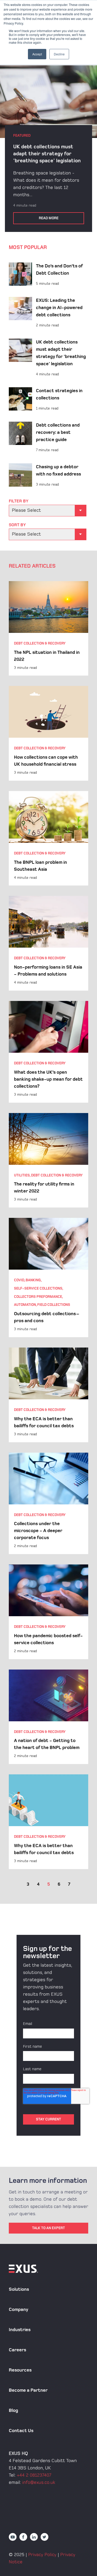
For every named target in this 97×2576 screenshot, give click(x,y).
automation (25, 1305)
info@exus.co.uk (39, 2482)
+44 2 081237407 (34, 2475)
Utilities (22, 1175)
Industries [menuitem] (20, 2330)
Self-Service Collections (38, 1288)
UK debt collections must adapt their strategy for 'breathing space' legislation (47, 154)
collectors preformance (38, 1297)
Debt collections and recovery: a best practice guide (58, 432)
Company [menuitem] (18, 2310)
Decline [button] (59, 54)
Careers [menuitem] (17, 2350)
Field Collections (54, 1305)
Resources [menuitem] (20, 2370)
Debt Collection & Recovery (40, 643)
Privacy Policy (42, 2555)
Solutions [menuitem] (19, 2289)
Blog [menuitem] (13, 2410)
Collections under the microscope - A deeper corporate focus (38, 1531)
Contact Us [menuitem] (21, 2431)
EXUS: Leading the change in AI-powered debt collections (59, 308)
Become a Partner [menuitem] (28, 2390)
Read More (49, 218)
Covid (19, 1280)
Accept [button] (37, 54)
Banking (33, 1280)
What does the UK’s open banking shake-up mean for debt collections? (48, 1079)
